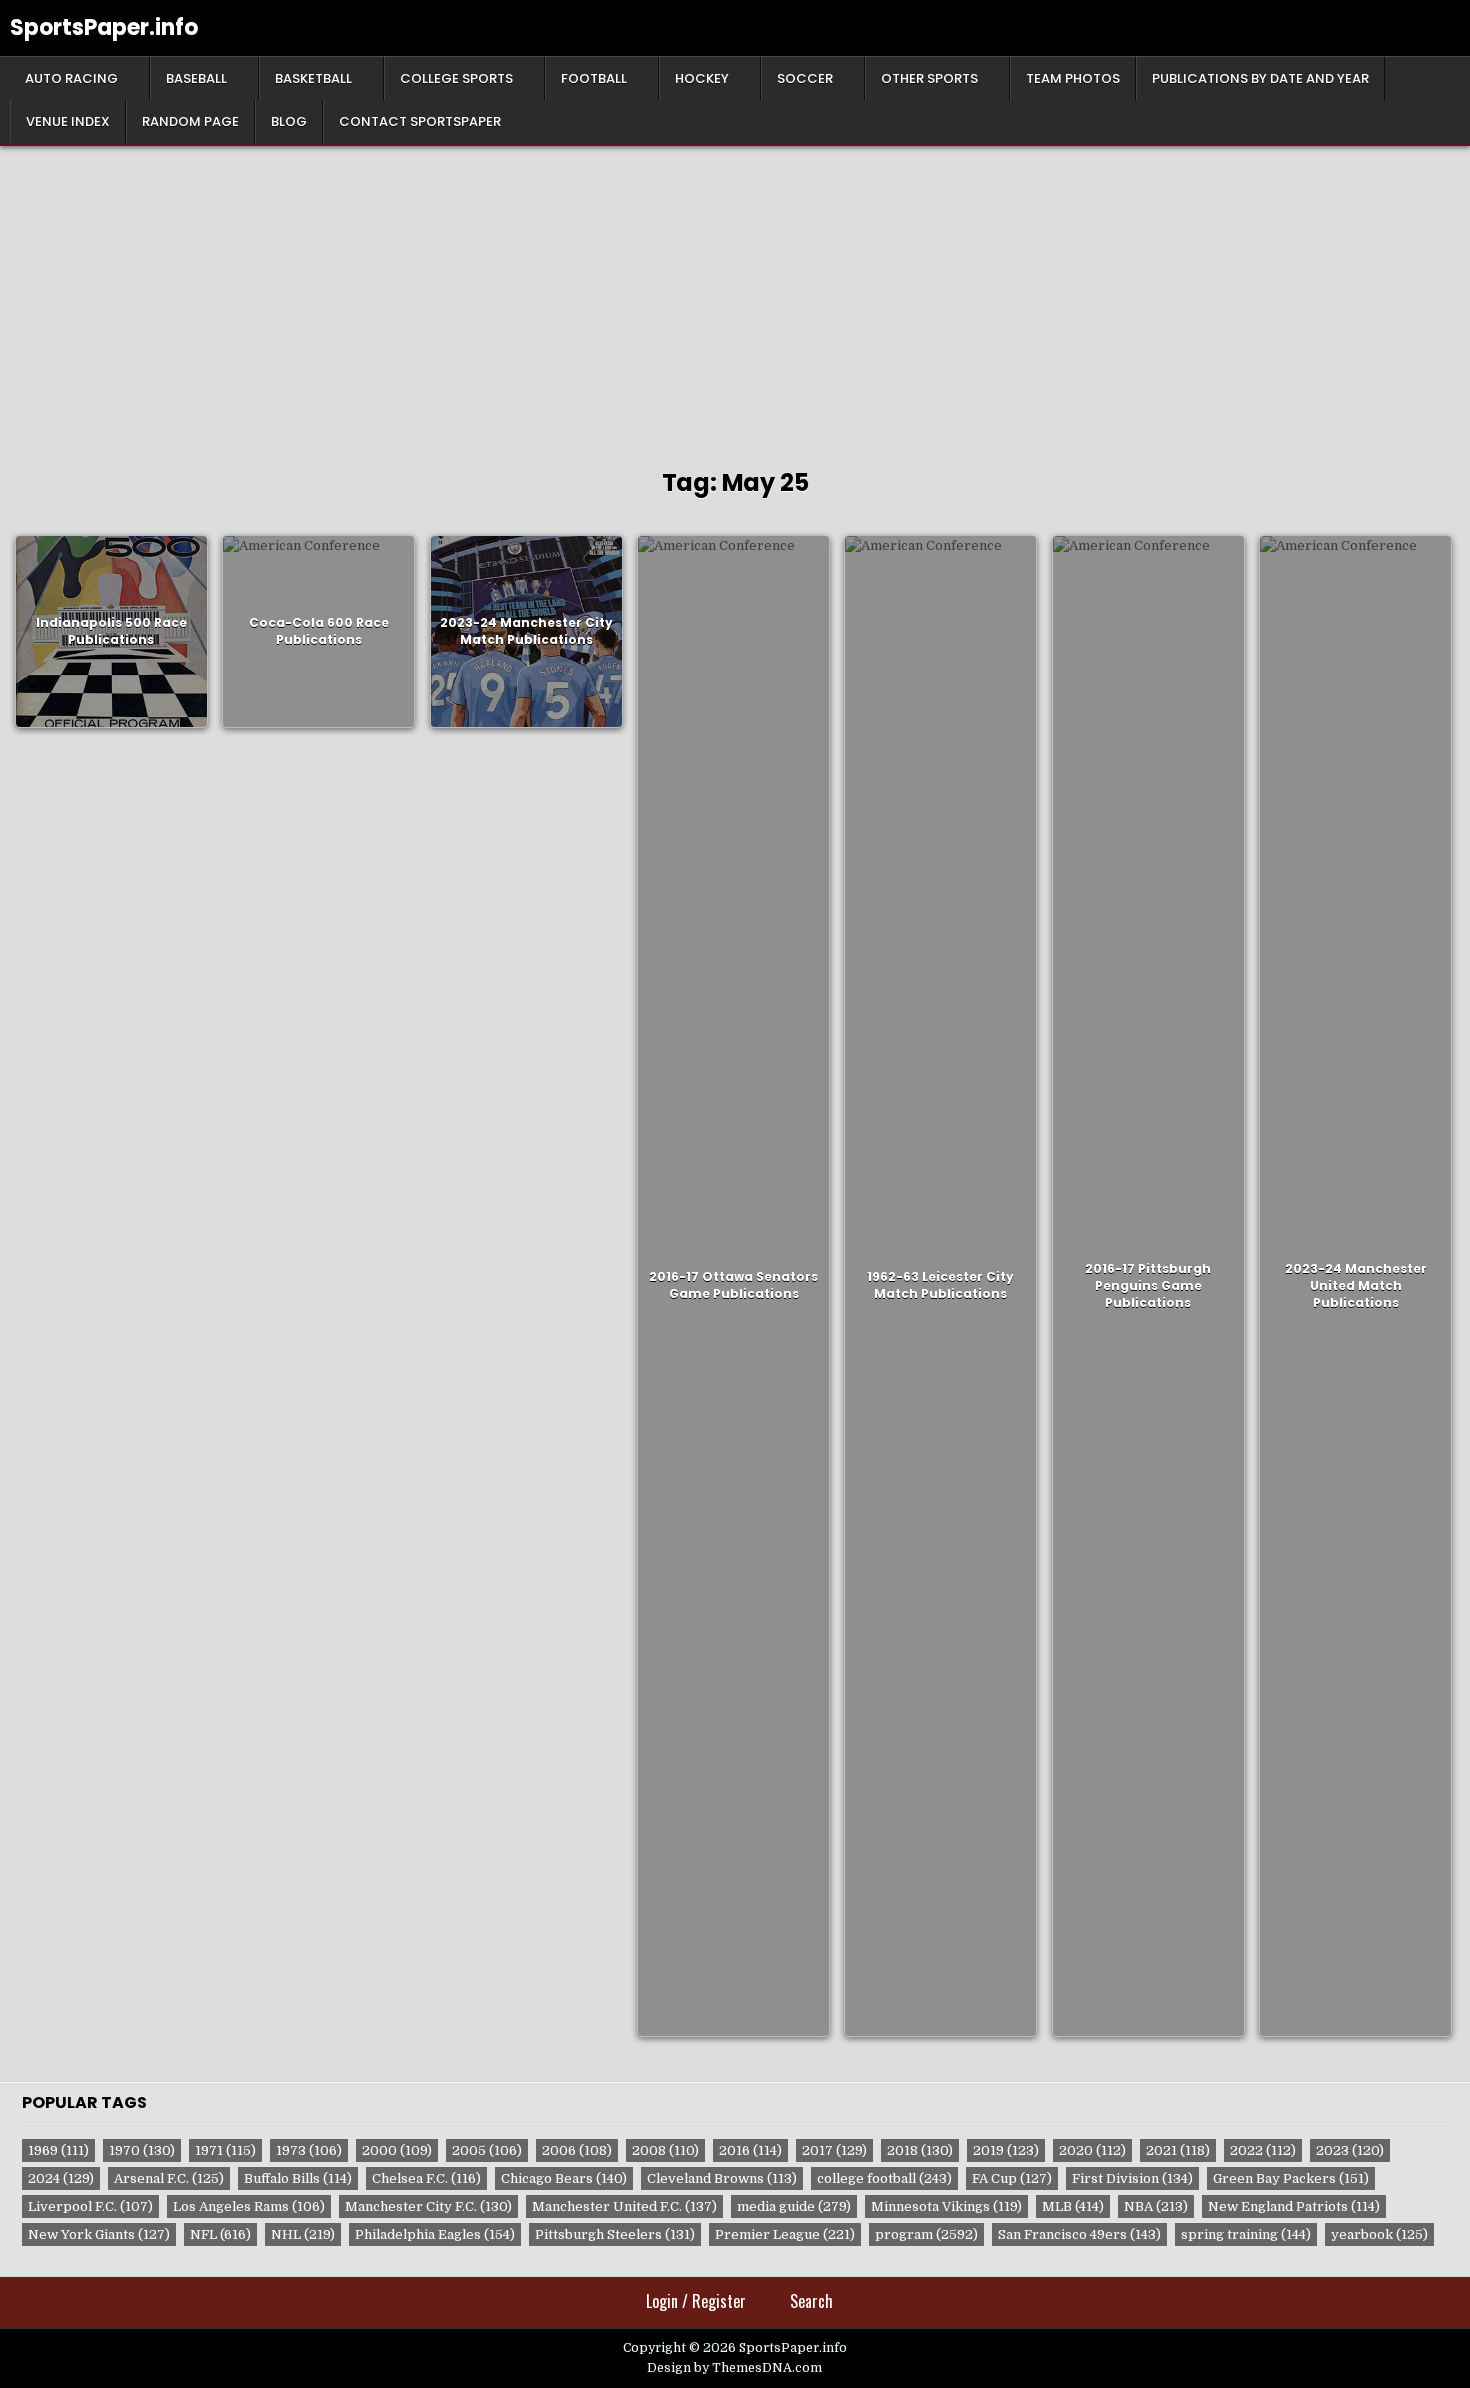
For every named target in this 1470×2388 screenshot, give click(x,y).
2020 (1092, 2150)
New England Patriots (1294, 2206)
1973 (309, 2150)
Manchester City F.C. (428, 2206)
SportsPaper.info (104, 27)
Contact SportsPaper (420, 121)
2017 (834, 2150)
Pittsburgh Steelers (615, 2234)
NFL (220, 2234)
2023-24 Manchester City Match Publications (526, 631)
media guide (794, 2206)
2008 (665, 2150)
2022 (1263, 2150)
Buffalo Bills (298, 2178)
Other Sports (929, 78)
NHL (303, 2234)
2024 (61, 2178)
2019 (1006, 2150)
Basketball (313, 78)
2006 (577, 2150)
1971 (225, 2150)
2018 (920, 2150)
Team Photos (1073, 78)
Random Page (190, 121)
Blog (289, 121)
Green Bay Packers (1291, 2178)
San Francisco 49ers (1079, 2234)
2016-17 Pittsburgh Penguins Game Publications (1148, 1285)
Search (811, 2301)
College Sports (456, 78)
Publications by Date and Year (1260, 78)
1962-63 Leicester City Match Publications (940, 1286)
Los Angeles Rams (249, 2206)
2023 (1350, 2150)
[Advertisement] (735, 296)
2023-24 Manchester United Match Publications (1356, 1285)
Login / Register (696, 2301)
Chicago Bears (564, 2178)
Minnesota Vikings (946, 2206)
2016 (750, 2150)
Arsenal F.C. (169, 2178)
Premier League (785, 2234)
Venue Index (68, 121)
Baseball (196, 78)
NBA (1156, 2206)
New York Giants (99, 2234)
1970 (142, 2150)
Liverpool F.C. (90, 2206)
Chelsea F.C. (426, 2178)
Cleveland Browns (722, 2178)
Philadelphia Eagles (435, 2234)
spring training (1246, 2234)
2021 (1178, 2150)
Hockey (702, 78)
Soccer (805, 78)
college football (884, 2178)
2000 (397, 2150)
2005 (487, 2150)
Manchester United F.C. (624, 2206)
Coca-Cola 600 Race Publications (319, 631)
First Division (1132, 2178)
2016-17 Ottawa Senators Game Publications (733, 1286)
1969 (58, 2150)
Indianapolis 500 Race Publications (111, 631)
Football (594, 78)
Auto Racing (71, 78)
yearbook (1379, 2234)
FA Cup (1012, 2178)
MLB (1073, 2206)
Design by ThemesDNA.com (734, 2368)
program (926, 2234)
